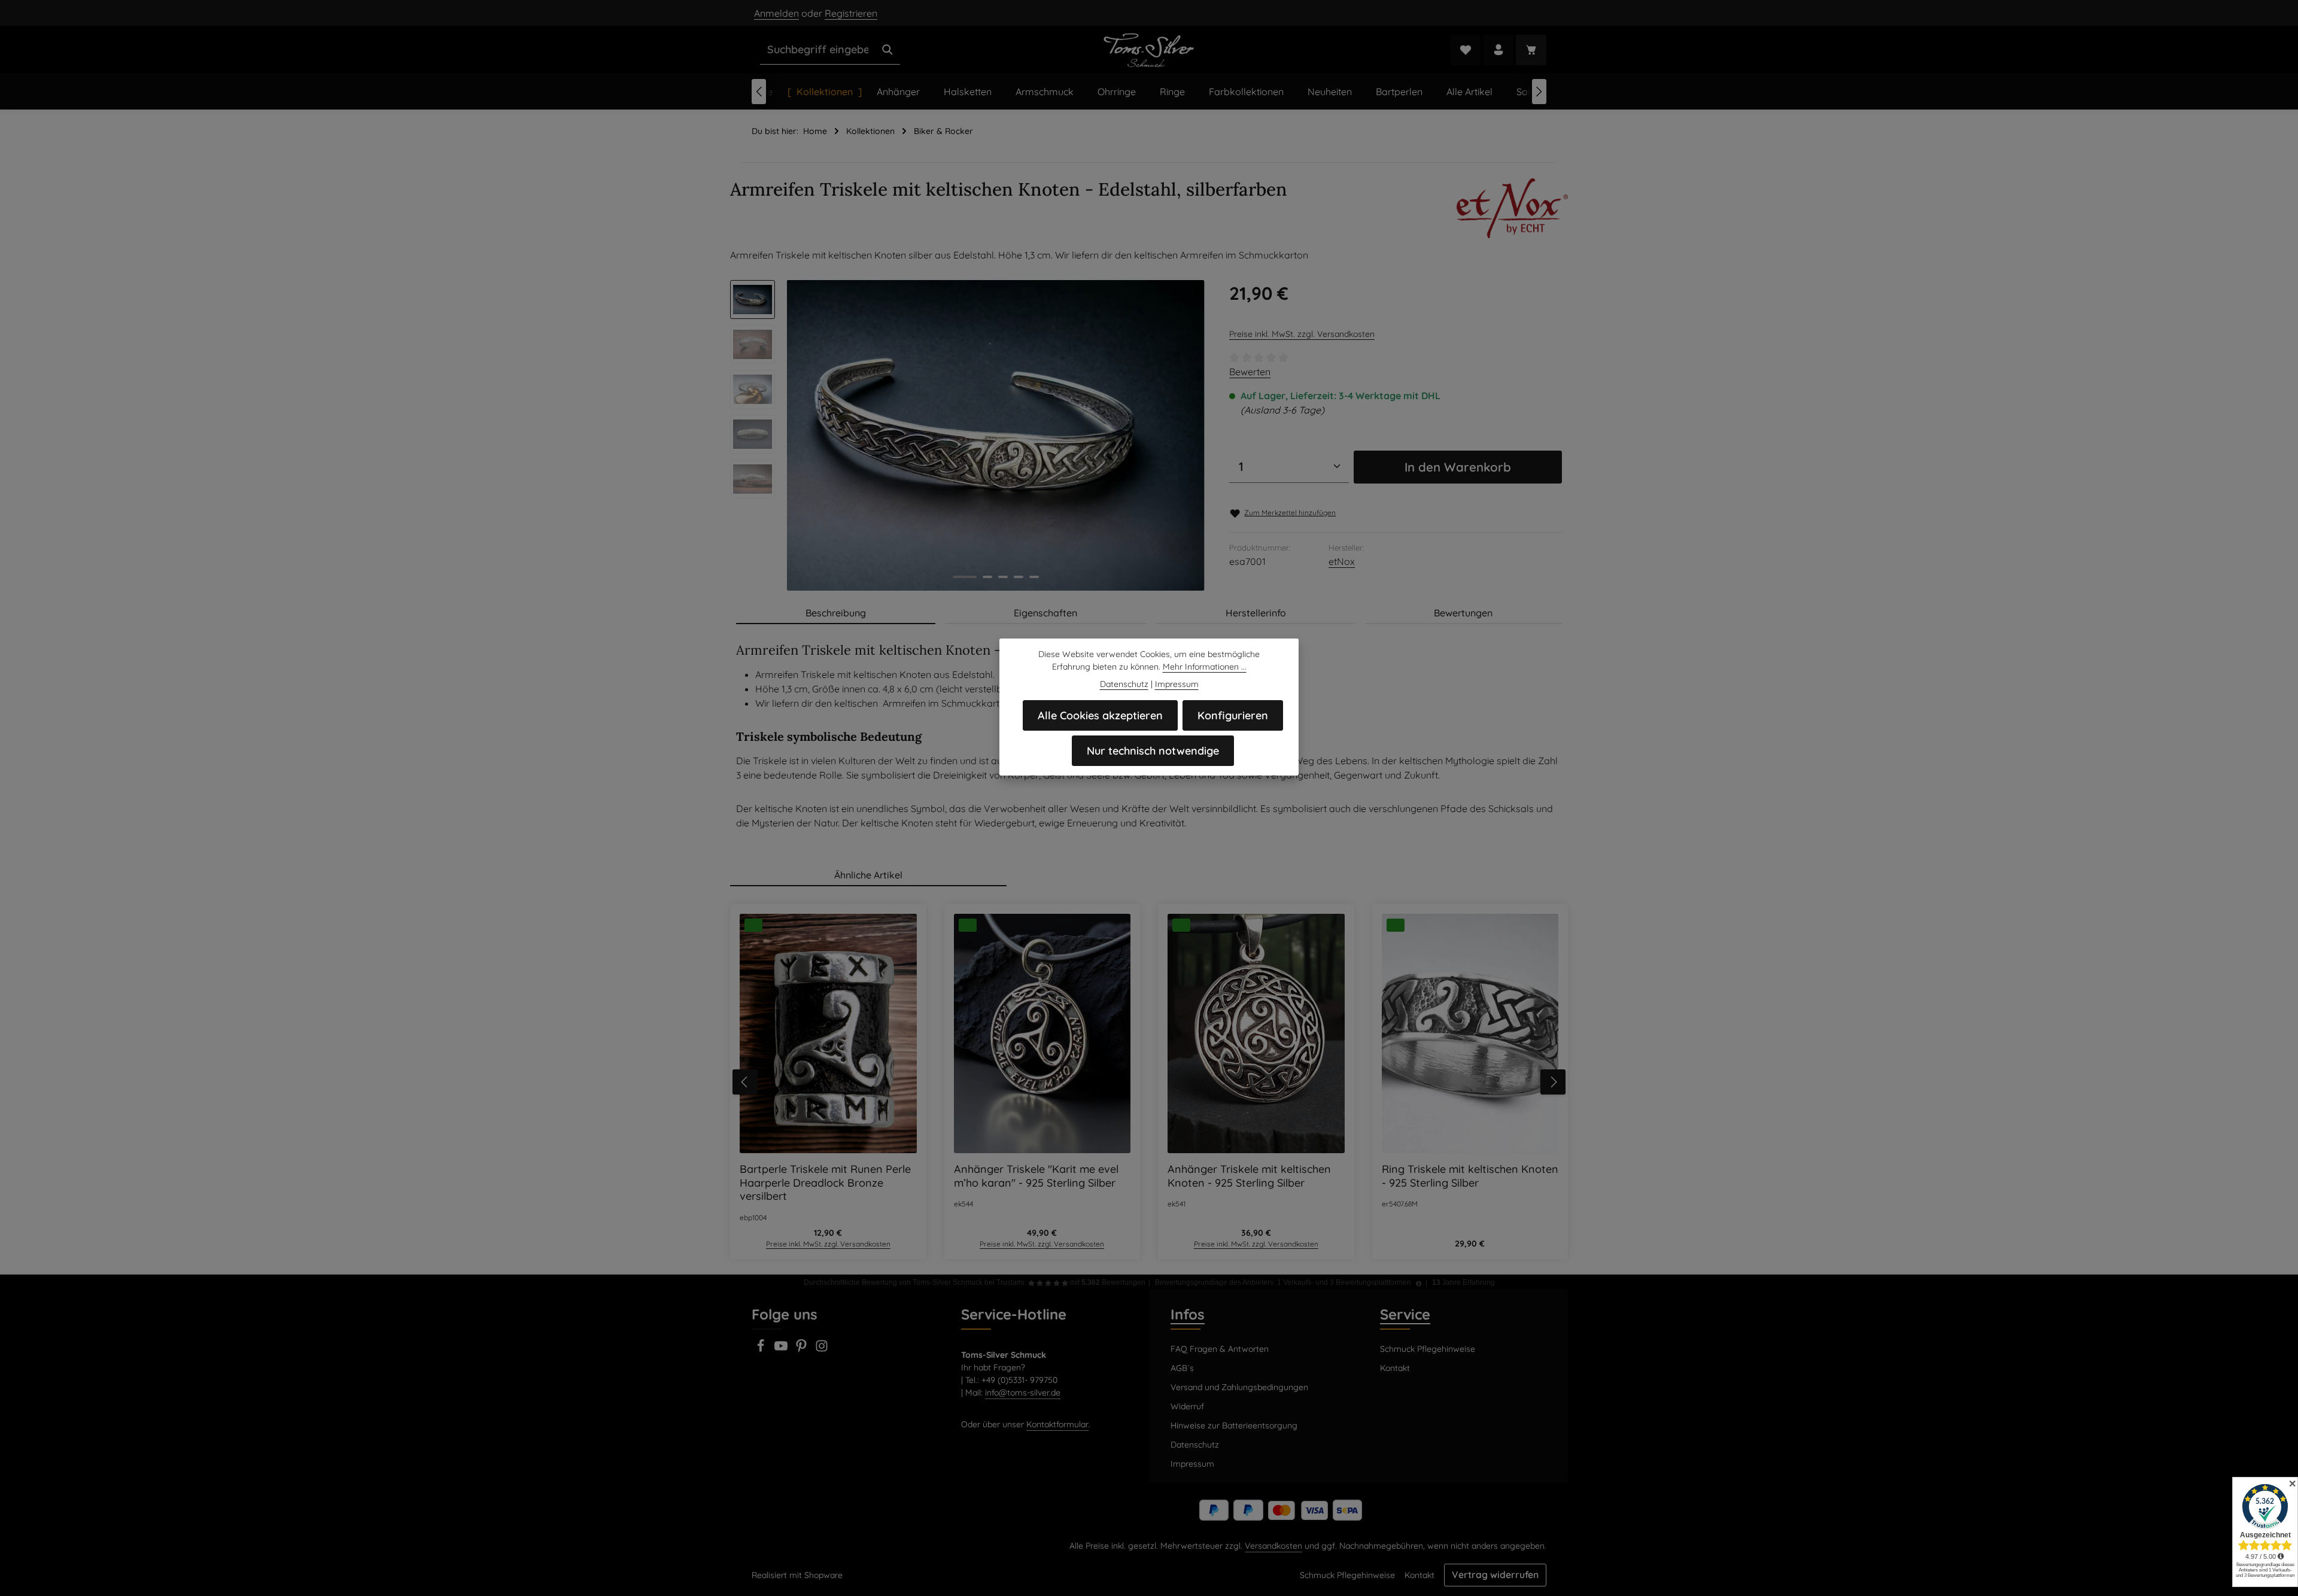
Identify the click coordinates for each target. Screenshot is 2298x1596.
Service (1405, 1314)
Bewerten (1250, 372)
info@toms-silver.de (1023, 1393)
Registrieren (851, 13)
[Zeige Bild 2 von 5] (987, 577)
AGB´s (1182, 1368)
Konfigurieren (1233, 715)
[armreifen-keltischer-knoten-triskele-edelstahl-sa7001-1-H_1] (996, 435)
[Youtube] (782, 1349)
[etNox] (1512, 208)
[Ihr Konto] (1498, 50)
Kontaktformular (1057, 1424)
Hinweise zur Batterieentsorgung (1234, 1425)
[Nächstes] (1539, 92)
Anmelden (776, 13)
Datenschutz (1195, 1445)
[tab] (836, 613)
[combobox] (818, 50)
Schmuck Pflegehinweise (1428, 1349)
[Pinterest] (803, 1349)
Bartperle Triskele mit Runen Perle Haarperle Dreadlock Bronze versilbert (825, 1183)
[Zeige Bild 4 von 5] (1019, 577)
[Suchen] (887, 50)
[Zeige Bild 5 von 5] (1034, 577)
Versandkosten (1273, 1546)
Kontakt (1395, 1368)
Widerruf (1187, 1406)
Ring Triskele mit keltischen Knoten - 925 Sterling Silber (1470, 1176)
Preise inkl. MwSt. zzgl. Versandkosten (1302, 334)
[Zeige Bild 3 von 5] (1003, 577)
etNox (1342, 561)
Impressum (1192, 1464)
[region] (968, 435)
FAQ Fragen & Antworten (1220, 1349)
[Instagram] (822, 1349)
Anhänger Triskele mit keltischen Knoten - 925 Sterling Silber (1249, 1176)
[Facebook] (762, 1349)
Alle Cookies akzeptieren (1100, 715)
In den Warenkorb (1458, 467)
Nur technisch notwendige (1153, 751)
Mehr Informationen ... (1205, 667)
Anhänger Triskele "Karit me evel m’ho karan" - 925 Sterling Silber (1036, 1176)
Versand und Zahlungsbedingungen (1239, 1387)
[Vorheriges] (759, 92)
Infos (1188, 1314)
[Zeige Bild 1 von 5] (965, 577)
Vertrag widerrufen (1495, 1574)
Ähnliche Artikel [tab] (868, 875)
